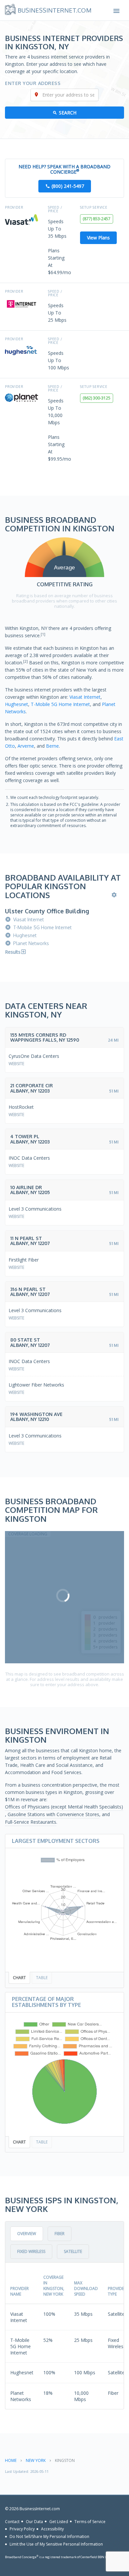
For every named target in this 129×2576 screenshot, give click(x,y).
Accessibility (52, 2529)
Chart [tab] (19, 1978)
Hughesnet (17, 704)
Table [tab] (42, 1978)
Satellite (73, 2251)
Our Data (34, 2521)
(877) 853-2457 (97, 219)
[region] (64, 1597)
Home (11, 2460)
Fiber (60, 2234)
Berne (52, 746)
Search (68, 113)
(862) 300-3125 (97, 398)
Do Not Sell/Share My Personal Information (49, 2536)
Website (16, 1064)
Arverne (26, 746)
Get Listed (59, 2521)
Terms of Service (90, 2521)
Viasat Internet (85, 697)
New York (36, 2460)
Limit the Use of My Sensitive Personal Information (56, 2544)
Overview (27, 2234)
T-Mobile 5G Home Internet (60, 704)
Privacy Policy (22, 2529)
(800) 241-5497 (68, 186)
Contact (12, 2521)
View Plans (98, 238)
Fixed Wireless (31, 2251)
